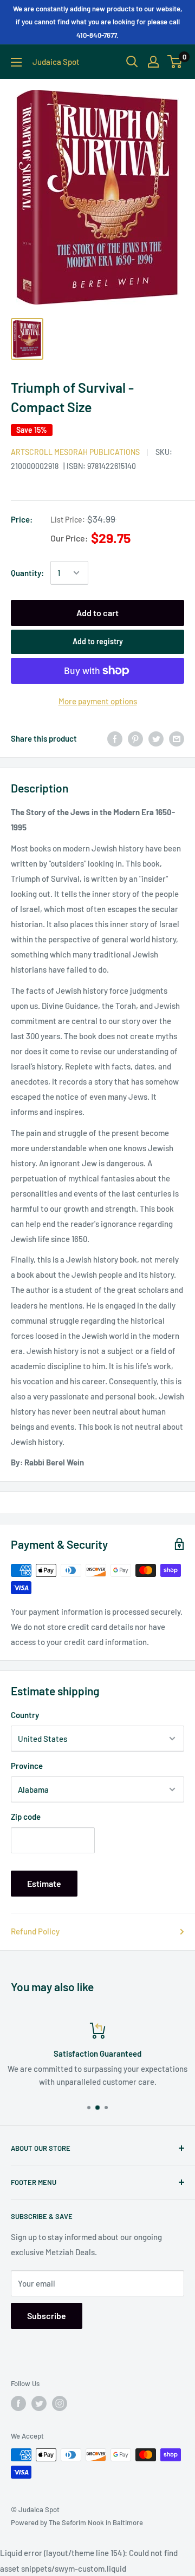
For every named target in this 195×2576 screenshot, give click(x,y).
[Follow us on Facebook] (18, 2403)
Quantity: (27, 573)
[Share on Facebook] (115, 738)
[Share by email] (177, 738)
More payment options (98, 701)
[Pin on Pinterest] (135, 738)
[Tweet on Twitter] (156, 738)
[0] (175, 62)
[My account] (153, 62)
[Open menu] (16, 62)
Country (25, 1715)
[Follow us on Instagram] (60, 2403)
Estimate (44, 1883)
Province (27, 1766)
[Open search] (132, 62)
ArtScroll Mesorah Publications (75, 452)
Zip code (26, 1817)
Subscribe (47, 2316)
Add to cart (97, 613)
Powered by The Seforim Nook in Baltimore (77, 2522)
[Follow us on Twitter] (39, 2403)
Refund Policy (35, 1931)
